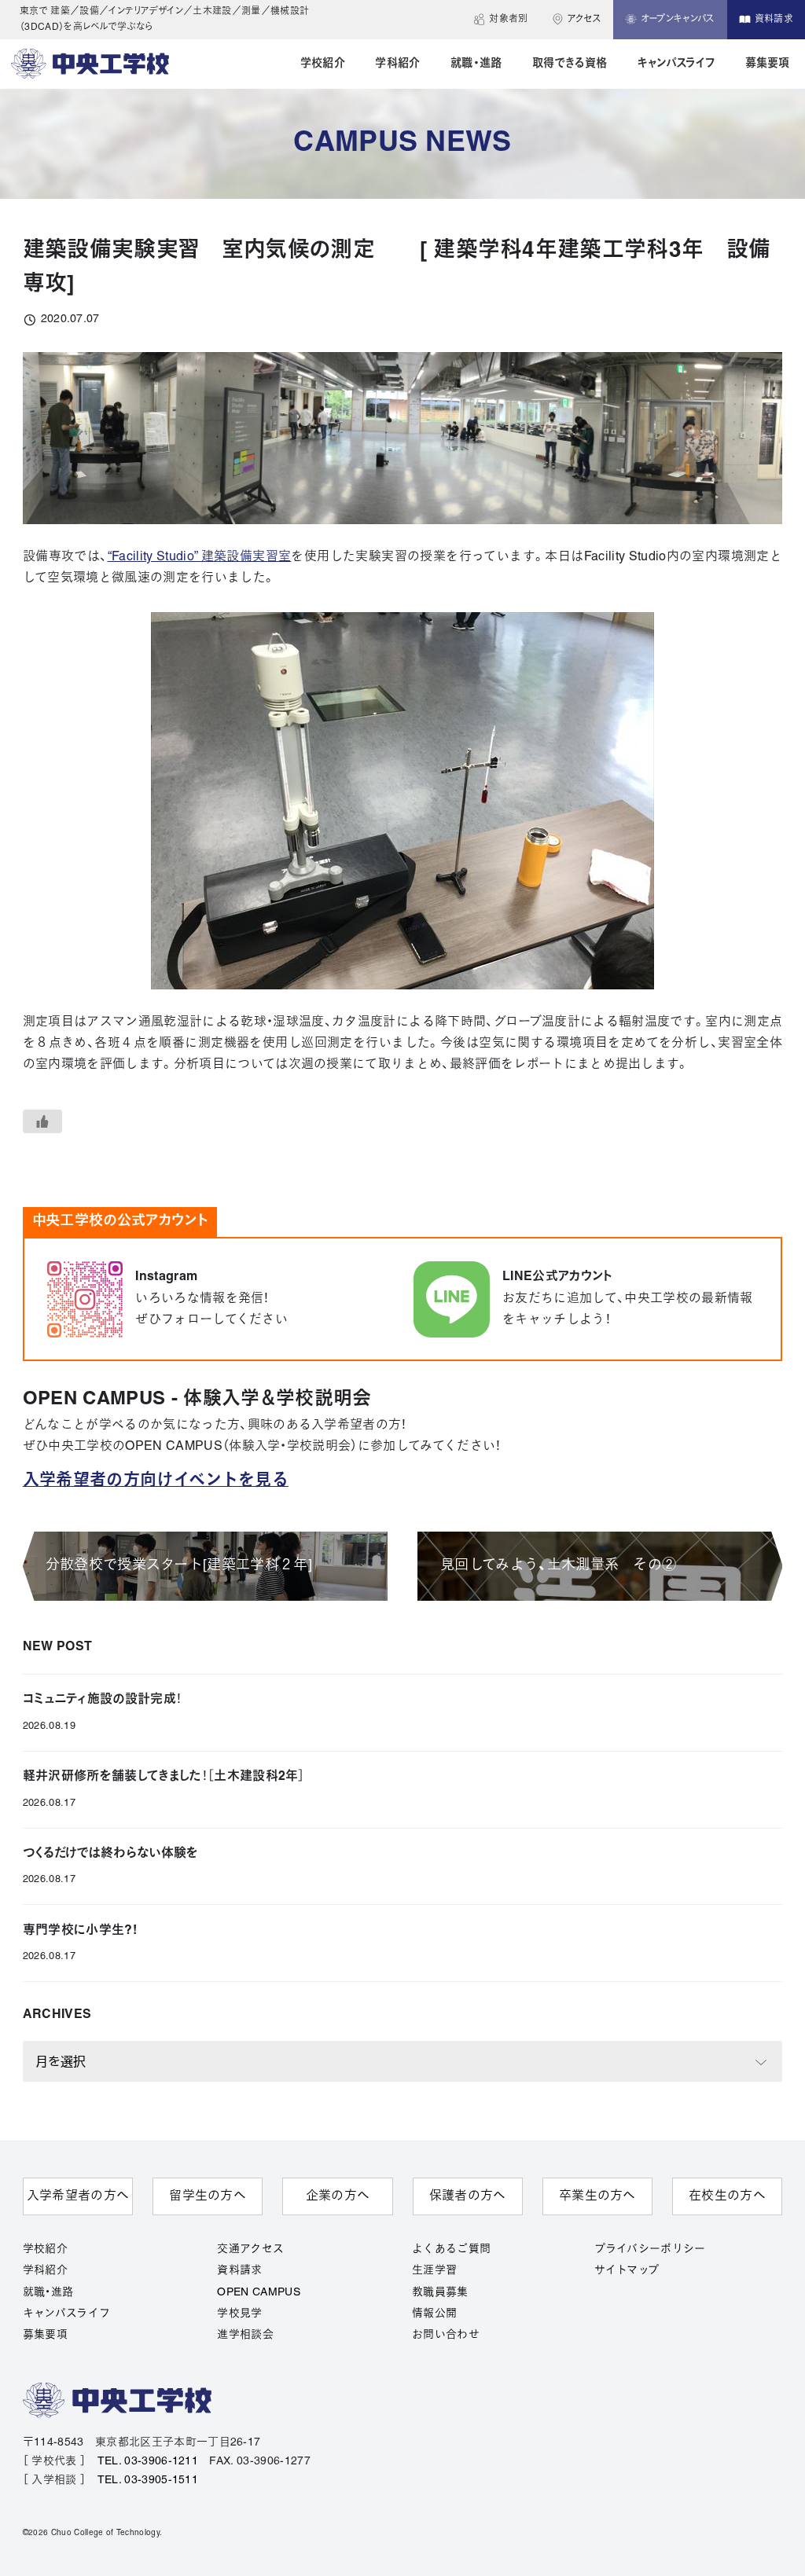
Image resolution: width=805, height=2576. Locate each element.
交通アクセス (250, 2249)
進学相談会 (245, 2335)
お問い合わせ (446, 2335)
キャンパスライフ (67, 2314)
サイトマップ (627, 2271)
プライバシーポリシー (650, 2249)
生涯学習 (434, 2271)
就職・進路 (48, 2293)
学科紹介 (45, 2271)
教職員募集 (440, 2293)
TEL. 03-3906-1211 (148, 2462)
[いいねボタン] (42, 1121)
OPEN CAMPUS (259, 2293)
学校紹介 (45, 2249)
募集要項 (45, 2335)
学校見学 (239, 2314)
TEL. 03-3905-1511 (148, 2481)
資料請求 (239, 2271)
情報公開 (434, 2314)
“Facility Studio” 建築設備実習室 (200, 557)
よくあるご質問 (451, 2249)
